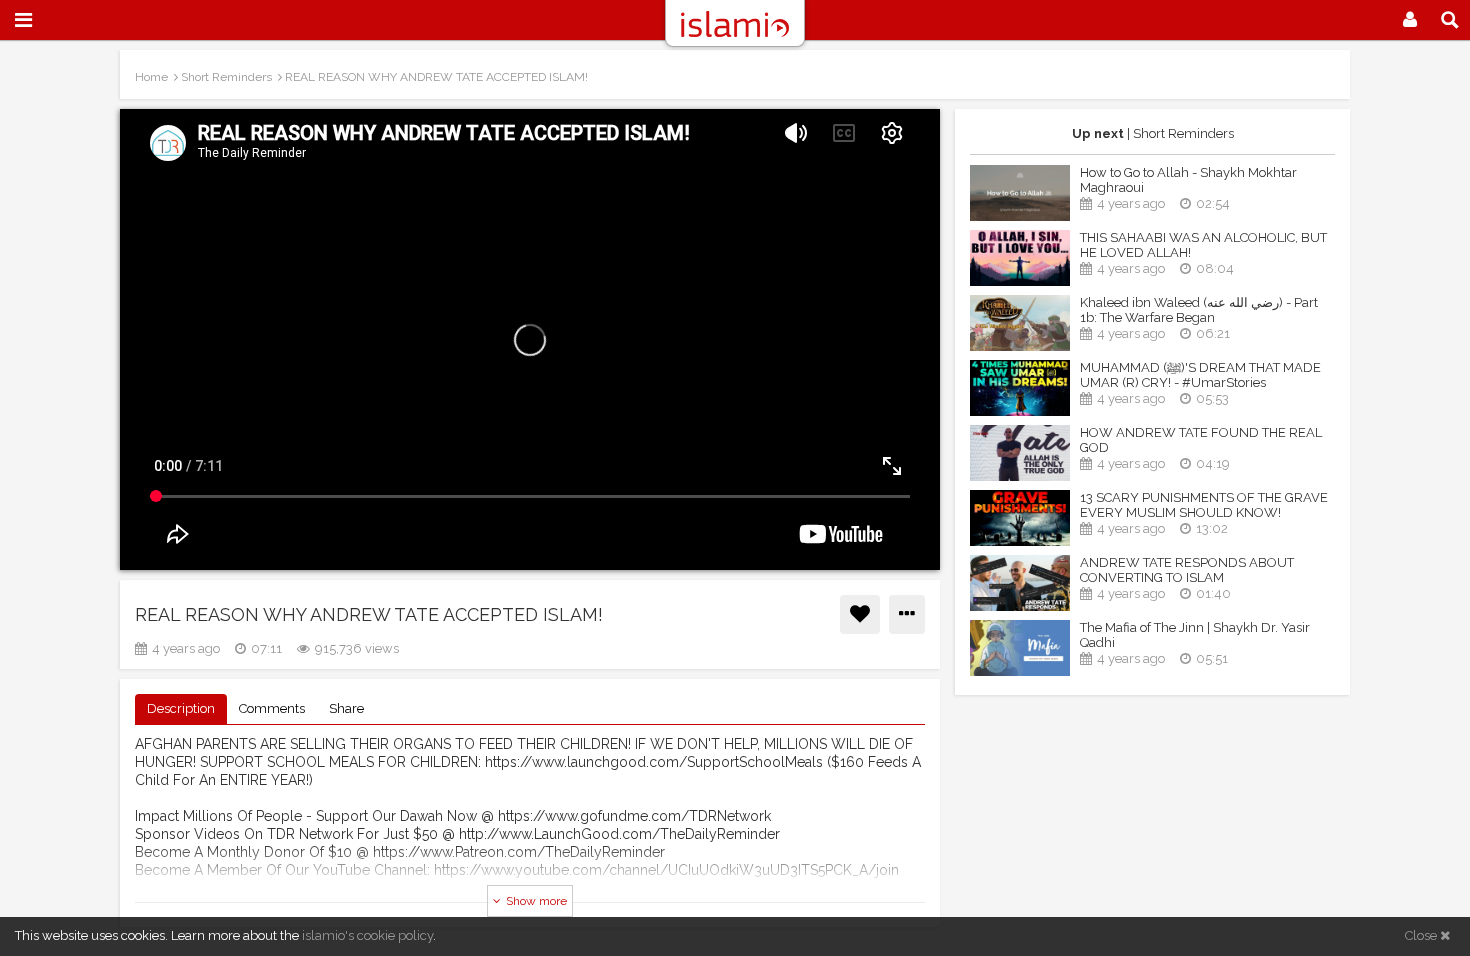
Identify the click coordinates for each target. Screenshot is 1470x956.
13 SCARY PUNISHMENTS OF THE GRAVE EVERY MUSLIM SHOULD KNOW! (1204, 505)
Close (1422, 935)
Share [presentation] (346, 708)
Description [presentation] (181, 708)
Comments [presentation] (272, 708)
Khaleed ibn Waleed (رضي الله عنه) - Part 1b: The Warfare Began (1199, 310)
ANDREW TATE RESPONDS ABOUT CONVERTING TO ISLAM (1187, 570)
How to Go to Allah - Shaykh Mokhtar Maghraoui (1188, 180)
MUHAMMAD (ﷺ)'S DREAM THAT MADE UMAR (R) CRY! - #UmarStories (1200, 375)
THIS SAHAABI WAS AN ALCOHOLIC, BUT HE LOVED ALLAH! (1203, 245)
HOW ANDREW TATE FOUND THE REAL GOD (1201, 440)
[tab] (181, 709)
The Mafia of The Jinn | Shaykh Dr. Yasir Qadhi (1195, 635)
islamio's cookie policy (367, 935)
